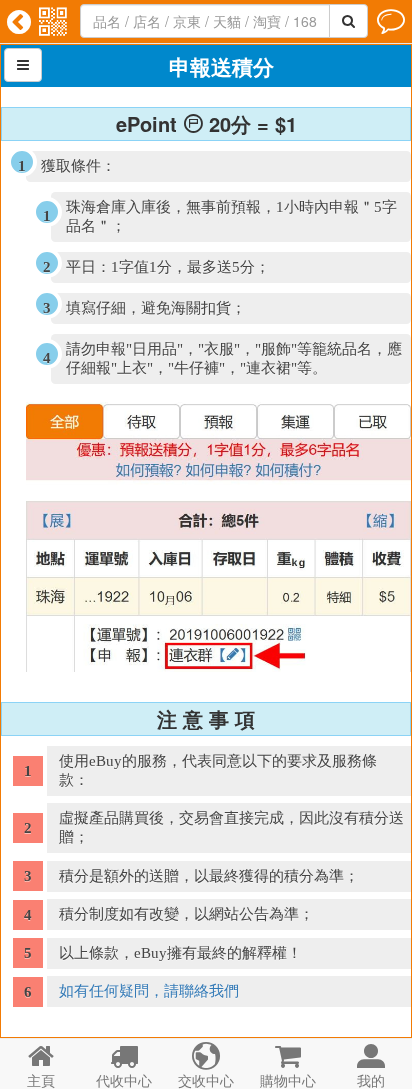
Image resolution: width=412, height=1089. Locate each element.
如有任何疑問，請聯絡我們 (149, 991)
